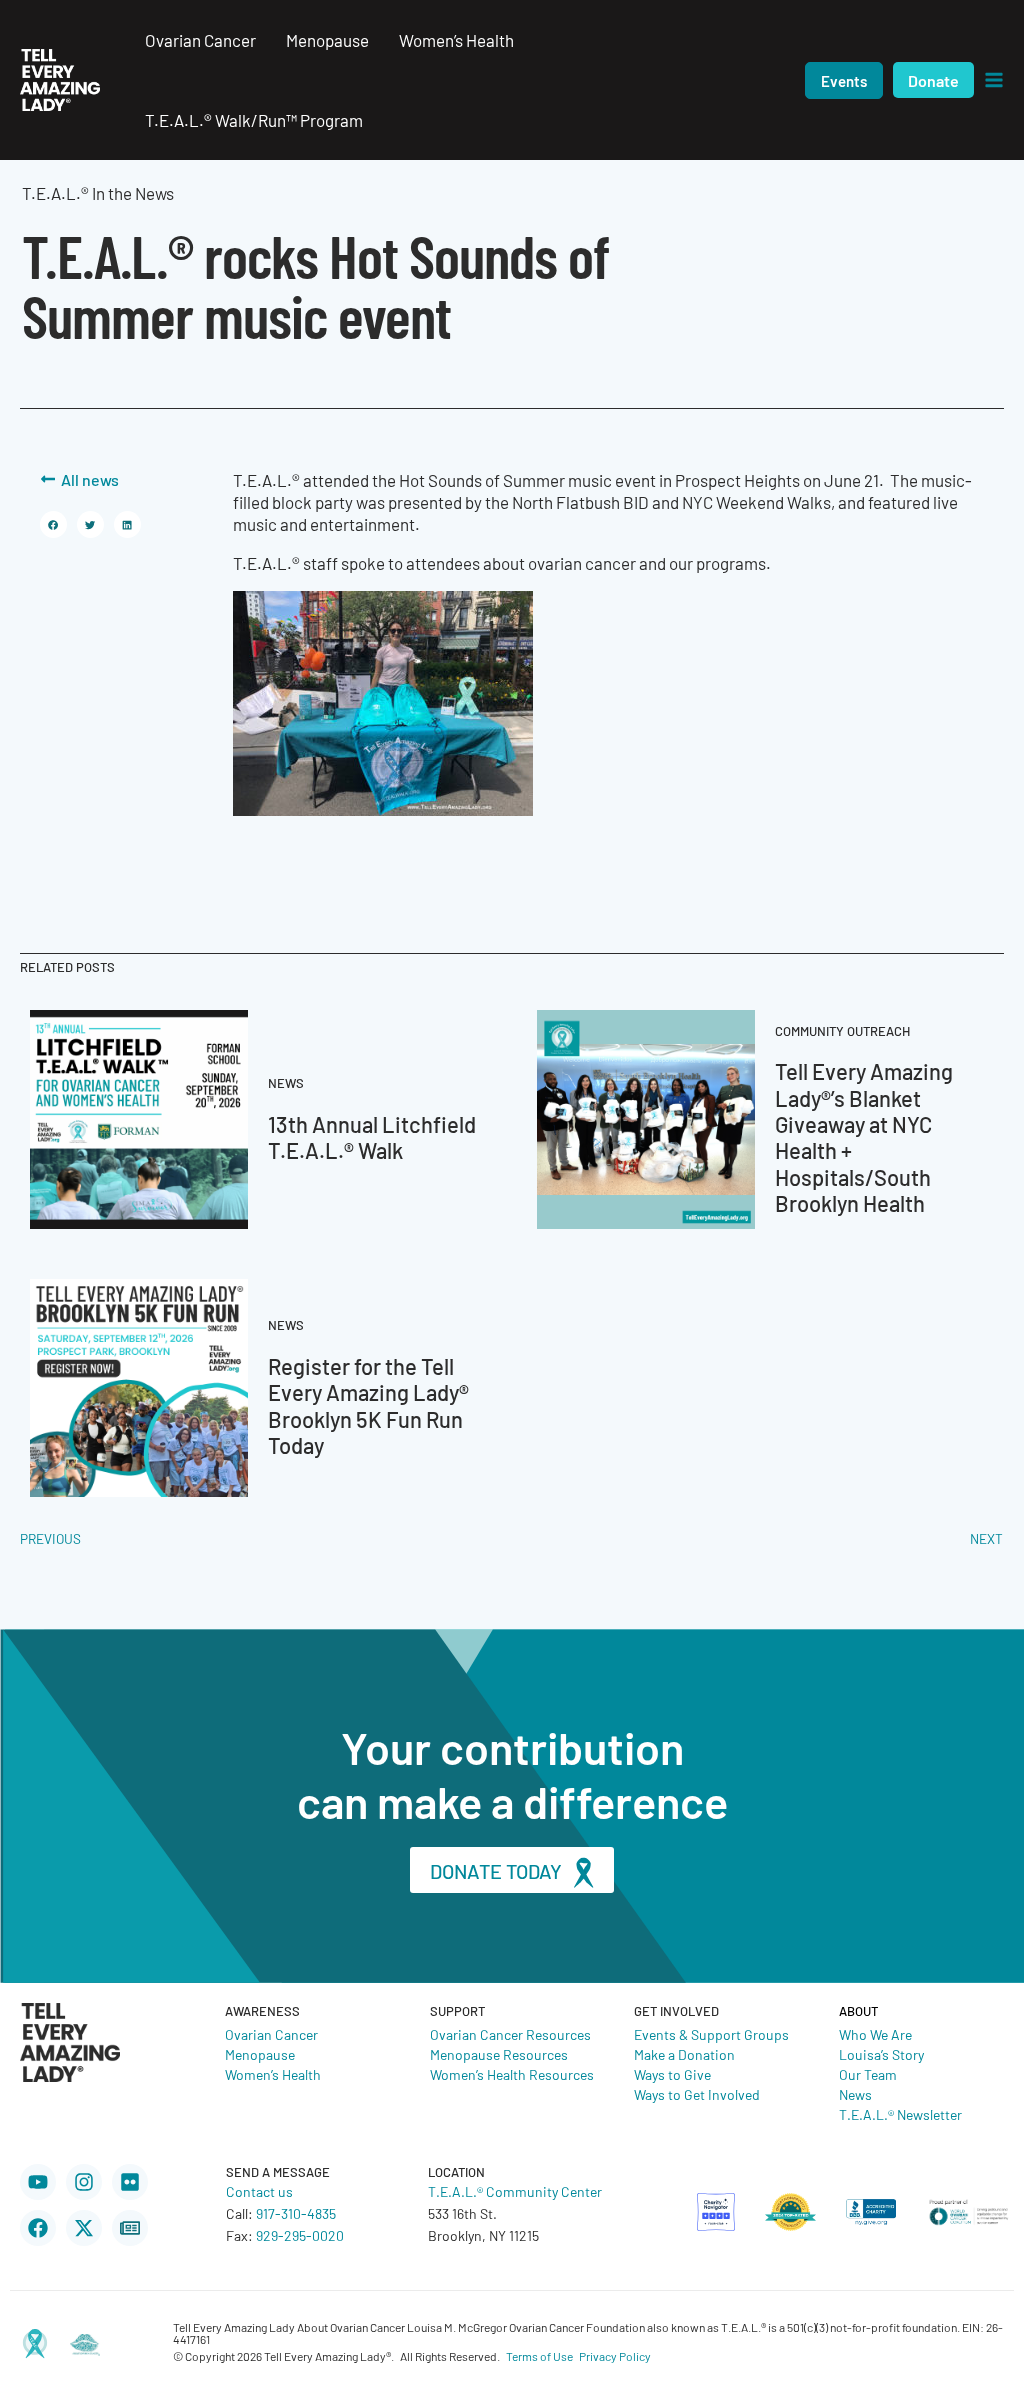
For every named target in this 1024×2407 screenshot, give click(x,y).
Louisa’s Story (881, 2054)
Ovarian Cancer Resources (510, 2034)
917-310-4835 (296, 2213)
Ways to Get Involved (697, 2094)
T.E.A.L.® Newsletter (900, 2114)
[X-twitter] (84, 2228)
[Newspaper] (130, 2228)
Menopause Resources (499, 2054)
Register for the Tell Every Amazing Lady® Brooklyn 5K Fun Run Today (368, 1405)
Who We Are (875, 2034)
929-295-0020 (300, 2235)
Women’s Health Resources (512, 2074)
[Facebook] (38, 2228)
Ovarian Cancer (271, 2034)
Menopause (260, 2054)
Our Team (868, 2074)
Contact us (259, 2191)
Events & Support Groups (711, 2034)
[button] (844, 80)
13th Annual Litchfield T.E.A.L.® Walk (372, 1136)
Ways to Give (672, 2074)
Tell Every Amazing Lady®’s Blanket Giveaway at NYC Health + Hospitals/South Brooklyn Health (864, 1136)
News (855, 2094)
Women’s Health (273, 2074)
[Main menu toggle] (994, 80)
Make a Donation (684, 2054)
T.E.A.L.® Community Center (515, 2191)
